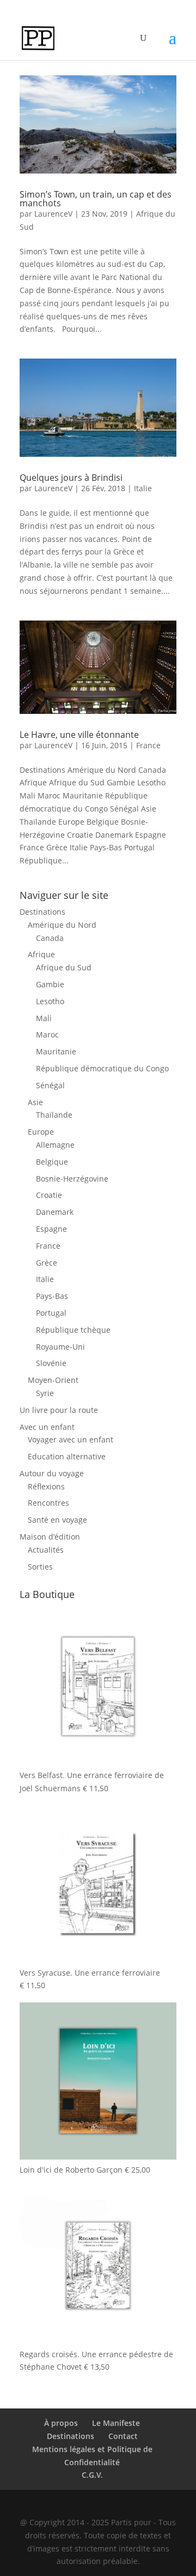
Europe (41, 1132)
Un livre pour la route (59, 1410)
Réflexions (46, 1486)
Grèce (47, 1263)
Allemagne (55, 1145)
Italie (143, 488)
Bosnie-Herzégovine (72, 1179)
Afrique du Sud (64, 967)
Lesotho (50, 1001)
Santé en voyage (57, 1520)
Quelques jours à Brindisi (71, 478)
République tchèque (73, 1330)
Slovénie (51, 1363)
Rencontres (48, 1503)
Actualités (46, 1550)
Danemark (55, 1212)
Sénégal (50, 1085)
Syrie (45, 1393)
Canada (50, 938)
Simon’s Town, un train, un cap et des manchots (96, 199)
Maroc (47, 1034)
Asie (35, 1102)
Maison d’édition (50, 1537)
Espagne (51, 1229)
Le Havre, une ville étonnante (79, 735)
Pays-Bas (52, 1296)
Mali (44, 1018)
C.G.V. (92, 2475)
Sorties (40, 1567)
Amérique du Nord (62, 925)
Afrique (41, 954)
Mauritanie (56, 1051)
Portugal (51, 1313)
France (148, 745)
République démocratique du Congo (102, 1068)
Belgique (52, 1162)
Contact (123, 2436)
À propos (61, 2423)
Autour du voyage (52, 1473)
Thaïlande (54, 1115)
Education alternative (67, 1456)
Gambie (50, 984)
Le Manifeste (116, 2423)
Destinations (42, 912)
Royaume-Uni (60, 1347)
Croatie (49, 1195)
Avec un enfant (47, 1427)
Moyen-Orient (53, 1380)
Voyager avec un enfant (71, 1439)
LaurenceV (53, 214)
